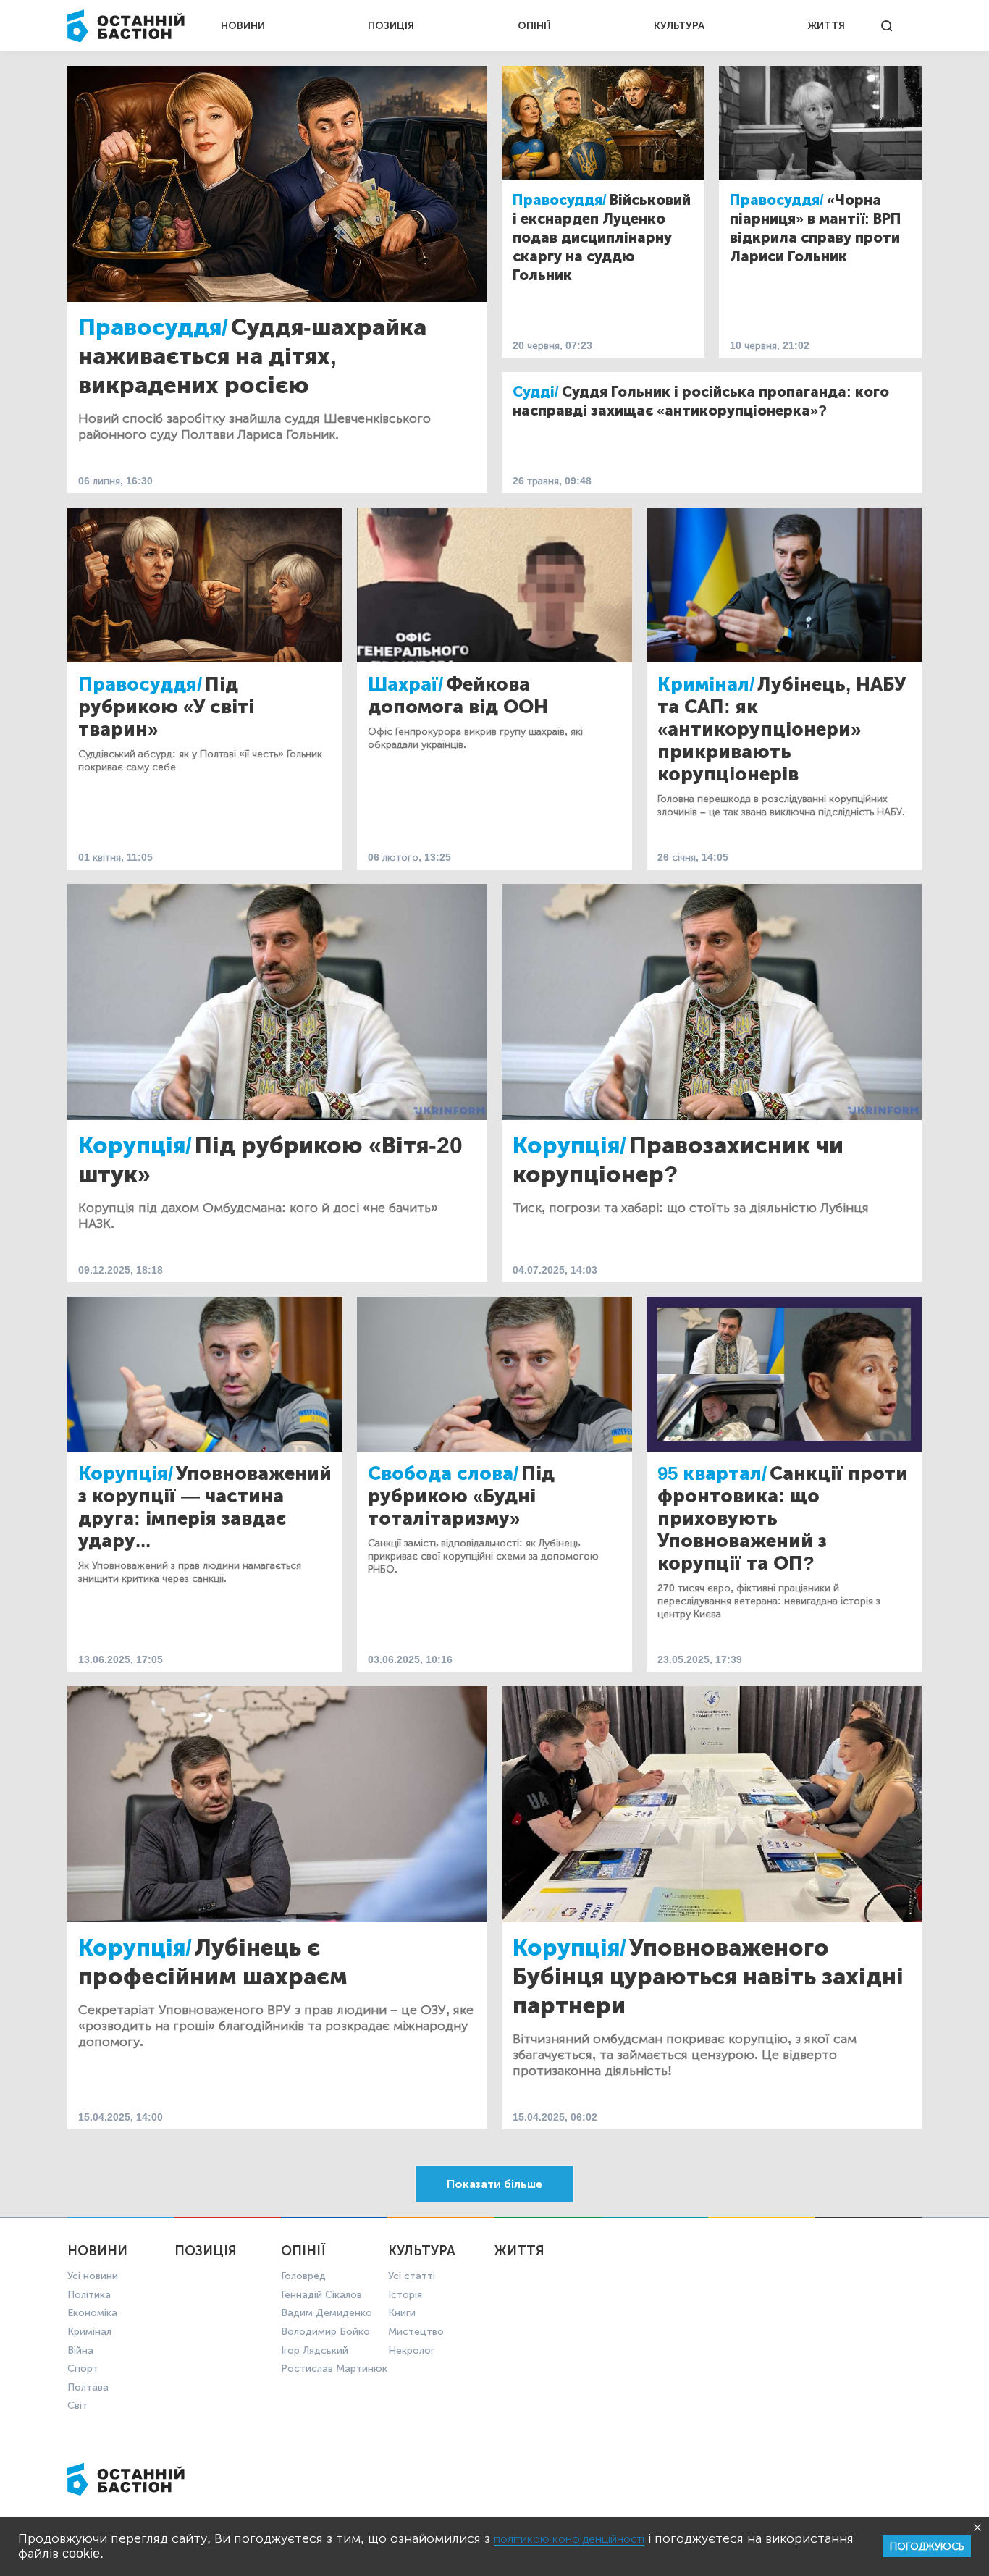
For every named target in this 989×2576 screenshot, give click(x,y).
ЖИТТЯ (826, 26)
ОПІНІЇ (534, 26)
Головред (303, 2276)
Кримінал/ (706, 685)
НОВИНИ (243, 26)
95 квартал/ (712, 1474)
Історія (405, 2295)
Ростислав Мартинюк (334, 2369)
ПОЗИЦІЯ (391, 26)
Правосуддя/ (153, 327)
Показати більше (494, 2184)
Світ (77, 2405)
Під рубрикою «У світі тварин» (166, 707)
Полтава (88, 2387)
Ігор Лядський (315, 2350)
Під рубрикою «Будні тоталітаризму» (461, 1496)
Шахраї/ (405, 685)
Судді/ (536, 392)
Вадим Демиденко (327, 2313)
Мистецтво (416, 2332)
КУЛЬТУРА (679, 26)
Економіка (92, 2313)
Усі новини (93, 2276)
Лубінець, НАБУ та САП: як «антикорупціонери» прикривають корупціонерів (782, 729)
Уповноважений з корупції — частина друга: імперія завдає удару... (205, 1507)
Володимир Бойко (325, 2332)
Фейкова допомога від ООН (458, 696)
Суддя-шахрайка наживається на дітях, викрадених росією (252, 356)
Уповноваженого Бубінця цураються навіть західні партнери (708, 1977)
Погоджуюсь (927, 2547)
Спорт (83, 2369)
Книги (402, 2313)
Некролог (411, 2350)
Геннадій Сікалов (321, 2295)
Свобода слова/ (443, 1474)
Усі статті (412, 2276)
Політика (89, 2295)
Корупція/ (135, 1145)
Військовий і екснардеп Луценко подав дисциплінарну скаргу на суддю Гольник (602, 237)
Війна (80, 2350)
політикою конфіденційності (569, 2539)
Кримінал (89, 2332)
